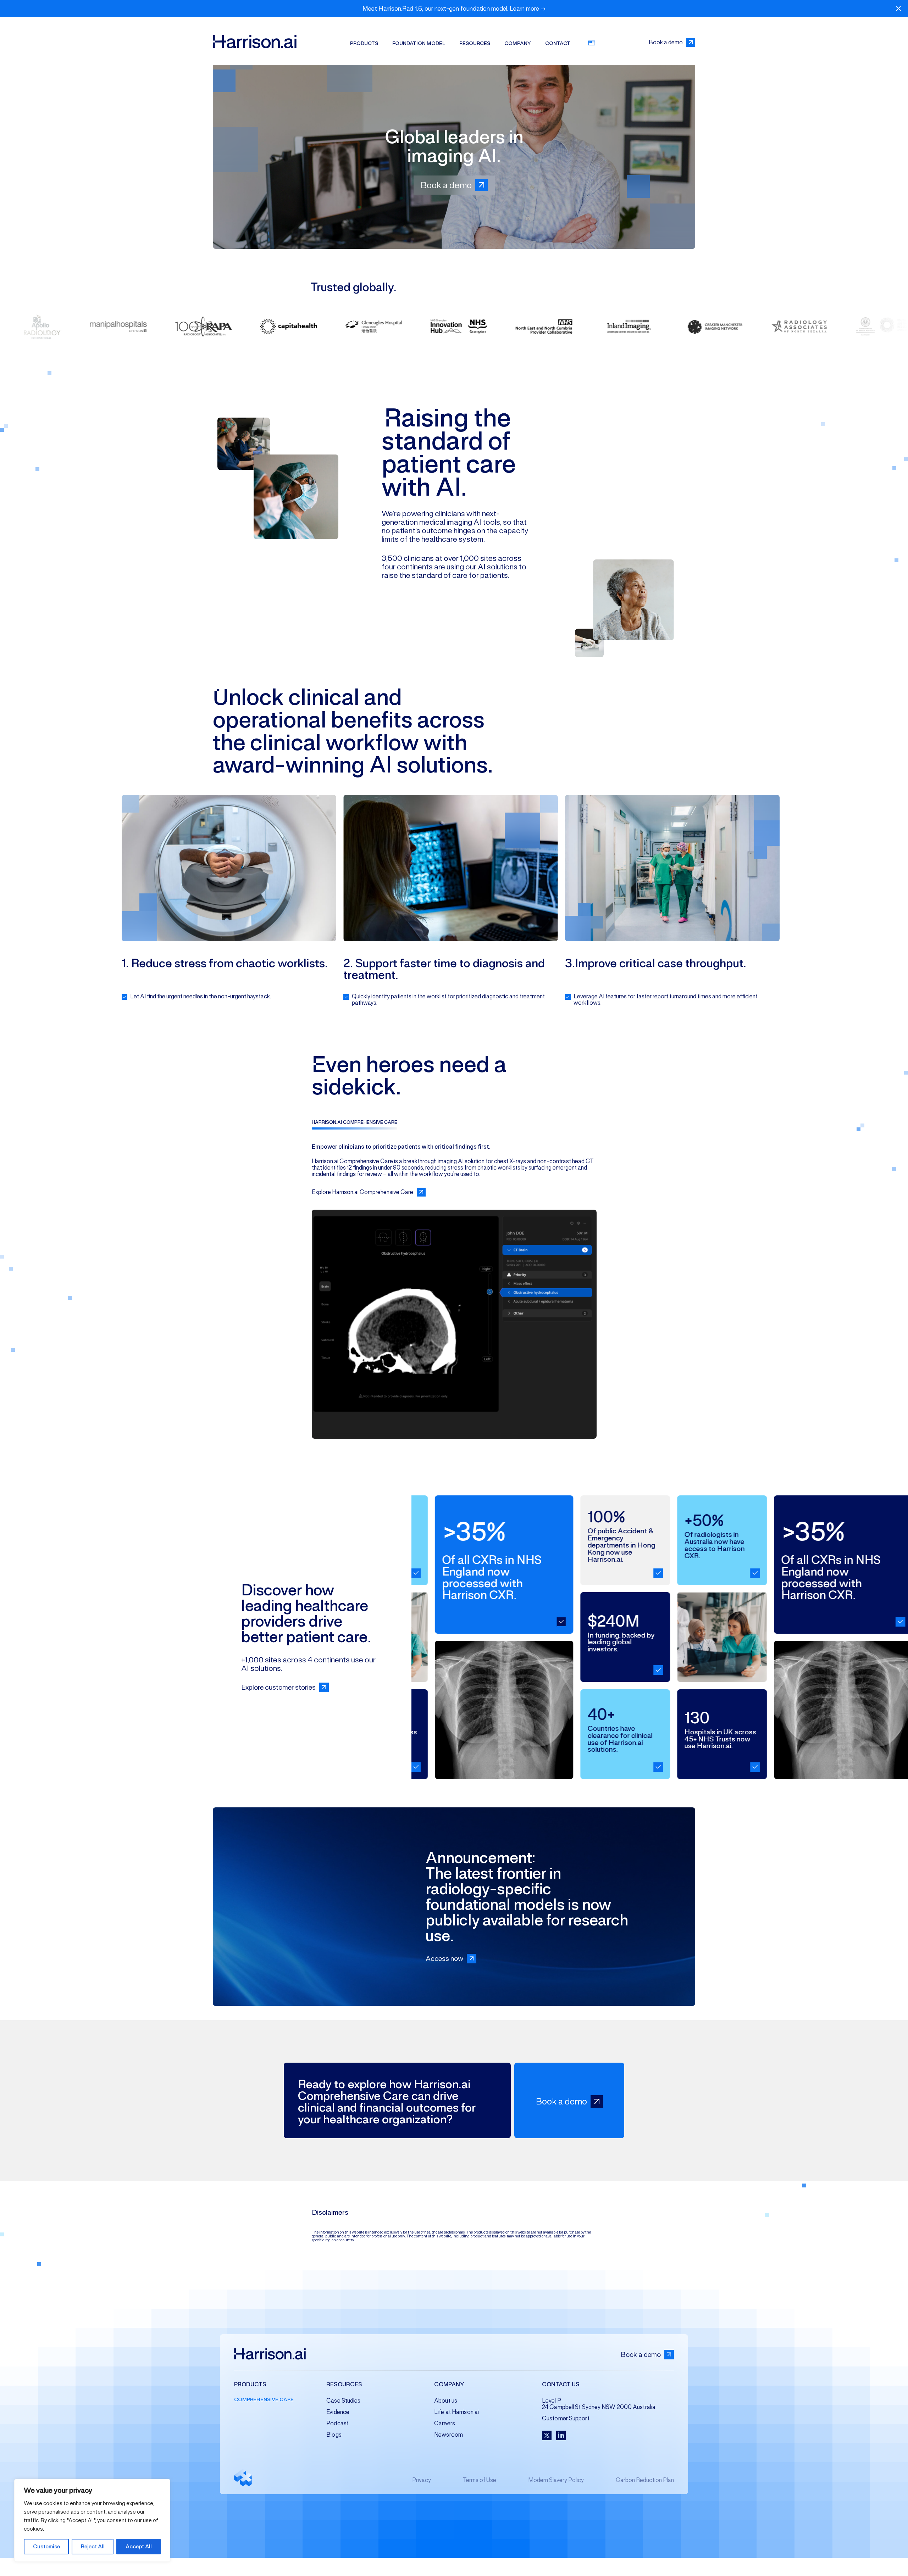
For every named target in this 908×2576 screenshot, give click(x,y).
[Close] (898, 9)
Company (518, 43)
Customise (46, 2546)
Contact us (561, 2385)
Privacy (422, 2480)
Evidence (338, 2412)
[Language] (592, 43)
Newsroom (449, 2435)
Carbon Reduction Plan (645, 2480)
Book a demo (666, 42)
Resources (475, 43)
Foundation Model (419, 43)
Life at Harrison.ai (456, 2412)
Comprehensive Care (264, 2399)
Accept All (139, 2546)
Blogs (334, 2435)
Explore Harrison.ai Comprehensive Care (362, 1192)
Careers (445, 2423)
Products (364, 43)
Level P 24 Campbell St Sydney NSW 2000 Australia (599, 2404)
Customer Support (566, 2418)
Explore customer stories (278, 1687)
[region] (92, 2520)
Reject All (93, 2546)
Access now (444, 1959)
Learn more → (528, 9)
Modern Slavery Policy (556, 2480)
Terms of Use (480, 2480)
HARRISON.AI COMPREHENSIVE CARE (355, 1122)
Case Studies (343, 2401)
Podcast (337, 2423)
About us (446, 2401)
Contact (558, 43)
